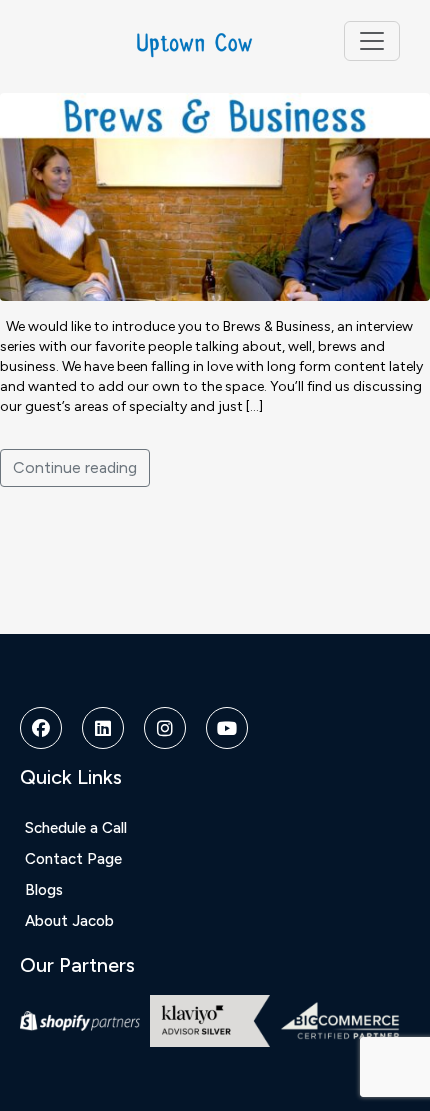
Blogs (44, 890)
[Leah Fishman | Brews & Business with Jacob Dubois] (215, 195)
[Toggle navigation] (372, 41)
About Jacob (69, 921)
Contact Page (73, 859)
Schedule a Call (76, 828)
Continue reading (75, 467)
